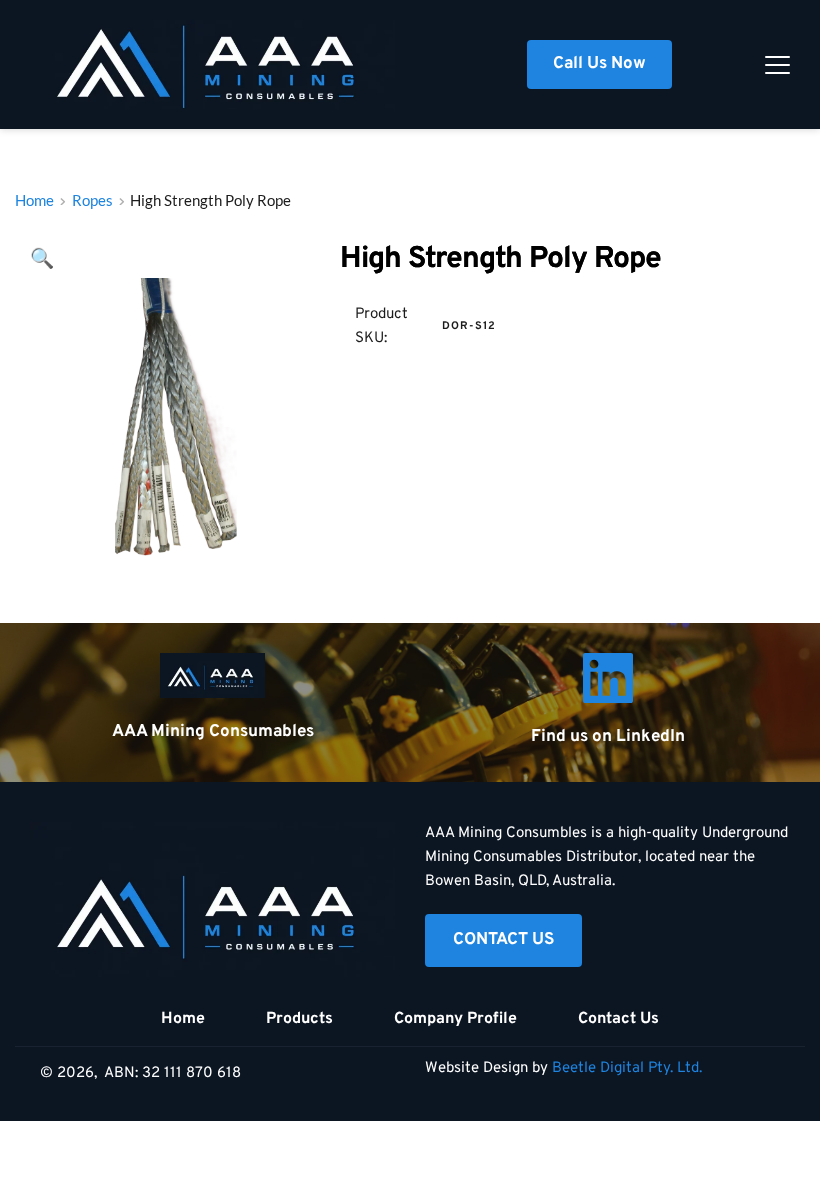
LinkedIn (650, 737)
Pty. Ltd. (675, 1068)
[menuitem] (183, 1019)
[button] (777, 64)
